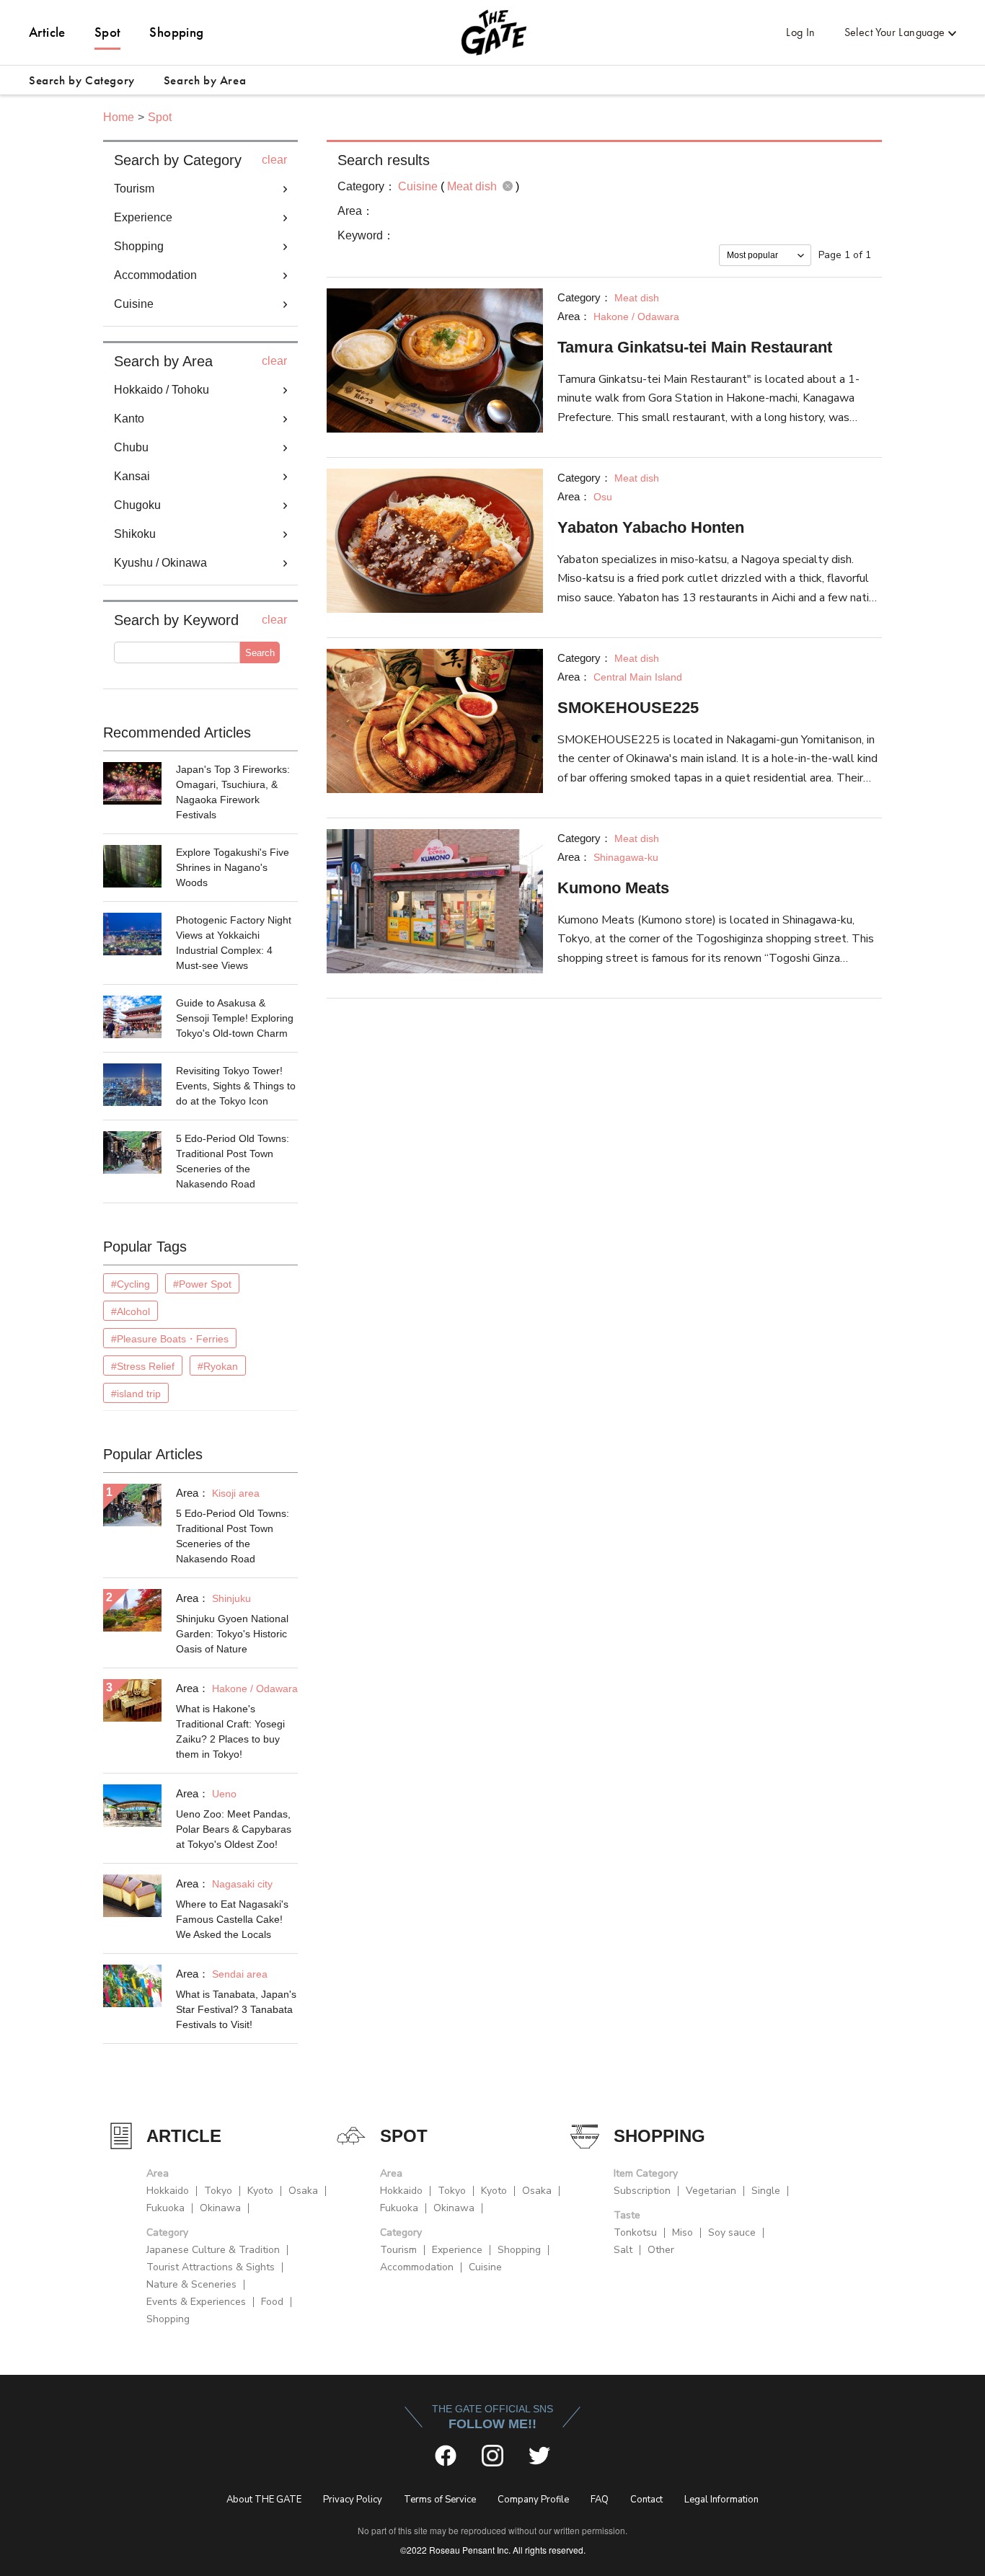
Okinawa (220, 2208)
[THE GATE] (492, 32)
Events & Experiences (196, 2302)
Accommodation (417, 2267)
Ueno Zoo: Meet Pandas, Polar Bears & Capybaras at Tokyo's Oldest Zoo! (234, 1829)
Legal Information (721, 2500)
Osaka (303, 2191)
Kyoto (260, 2191)
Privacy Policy (353, 2500)
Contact (646, 2500)
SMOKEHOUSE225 (628, 708)
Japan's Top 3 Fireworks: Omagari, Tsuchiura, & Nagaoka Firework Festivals (233, 792)
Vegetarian (711, 2191)
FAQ (600, 2500)
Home (119, 117)
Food (272, 2302)
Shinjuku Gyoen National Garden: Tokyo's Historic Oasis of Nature (232, 1634)
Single (766, 2191)
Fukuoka (165, 2208)
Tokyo (218, 2191)
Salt (623, 2250)
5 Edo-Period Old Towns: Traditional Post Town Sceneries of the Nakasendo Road (233, 1161)
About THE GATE (264, 2500)
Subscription (642, 2191)
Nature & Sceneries (191, 2284)
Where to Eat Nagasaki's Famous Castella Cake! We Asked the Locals (232, 1919)
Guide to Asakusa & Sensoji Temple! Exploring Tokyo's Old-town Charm (235, 1018)
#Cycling (131, 1284)
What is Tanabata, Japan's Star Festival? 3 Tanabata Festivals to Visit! (236, 2009)
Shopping (176, 32)
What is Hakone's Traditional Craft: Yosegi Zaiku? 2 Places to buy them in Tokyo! (230, 1731)
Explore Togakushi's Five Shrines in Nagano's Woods (233, 867)
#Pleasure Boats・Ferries (170, 1339)
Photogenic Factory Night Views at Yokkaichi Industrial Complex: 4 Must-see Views (234, 943)
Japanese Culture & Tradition (213, 2250)
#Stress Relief (143, 1366)
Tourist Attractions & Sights (211, 2267)
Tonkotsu (635, 2232)
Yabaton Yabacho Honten (651, 527)
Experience (457, 2250)
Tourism (398, 2250)
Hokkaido (168, 2191)
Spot (108, 32)
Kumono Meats (613, 888)
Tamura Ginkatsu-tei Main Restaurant (695, 347)
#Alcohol (131, 1311)
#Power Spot (202, 1284)
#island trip (136, 1394)
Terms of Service (440, 2500)
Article (47, 32)
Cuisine (485, 2267)
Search (260, 653)
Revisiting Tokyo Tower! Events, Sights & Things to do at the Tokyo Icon (236, 1086)
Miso (683, 2232)
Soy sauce (732, 2232)
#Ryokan (218, 1366)
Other (661, 2250)
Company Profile (533, 2500)
